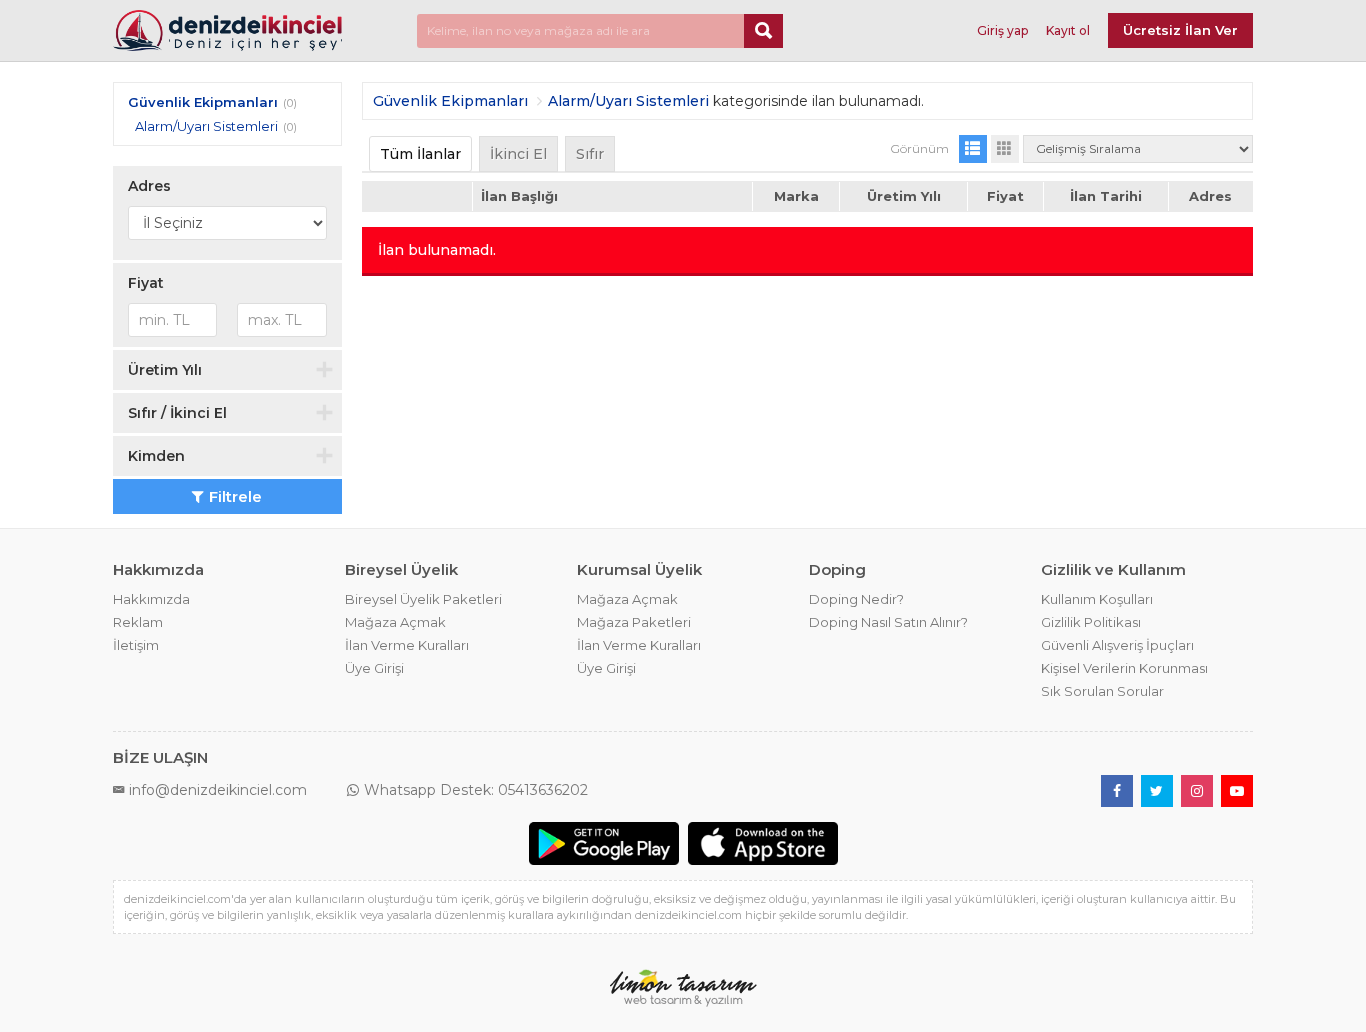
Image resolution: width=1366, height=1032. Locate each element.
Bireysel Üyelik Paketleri (423, 599)
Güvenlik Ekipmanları (203, 102)
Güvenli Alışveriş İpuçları (1117, 645)
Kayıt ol (1068, 30)
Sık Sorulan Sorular (1102, 691)
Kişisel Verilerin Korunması (1124, 668)
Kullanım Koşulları (1097, 599)
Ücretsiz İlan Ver (1180, 30)
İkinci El (518, 154)
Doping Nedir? (856, 599)
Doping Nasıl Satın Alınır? (888, 622)
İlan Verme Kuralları (407, 645)
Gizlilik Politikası (1091, 622)
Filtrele (235, 496)
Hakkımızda (151, 599)
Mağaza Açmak (395, 622)
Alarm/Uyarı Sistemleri (206, 126)
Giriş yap (1002, 30)
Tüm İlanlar (420, 154)
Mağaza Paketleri (634, 622)
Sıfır (590, 154)
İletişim (136, 645)
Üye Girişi (374, 668)
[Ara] (763, 31)
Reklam (138, 622)
